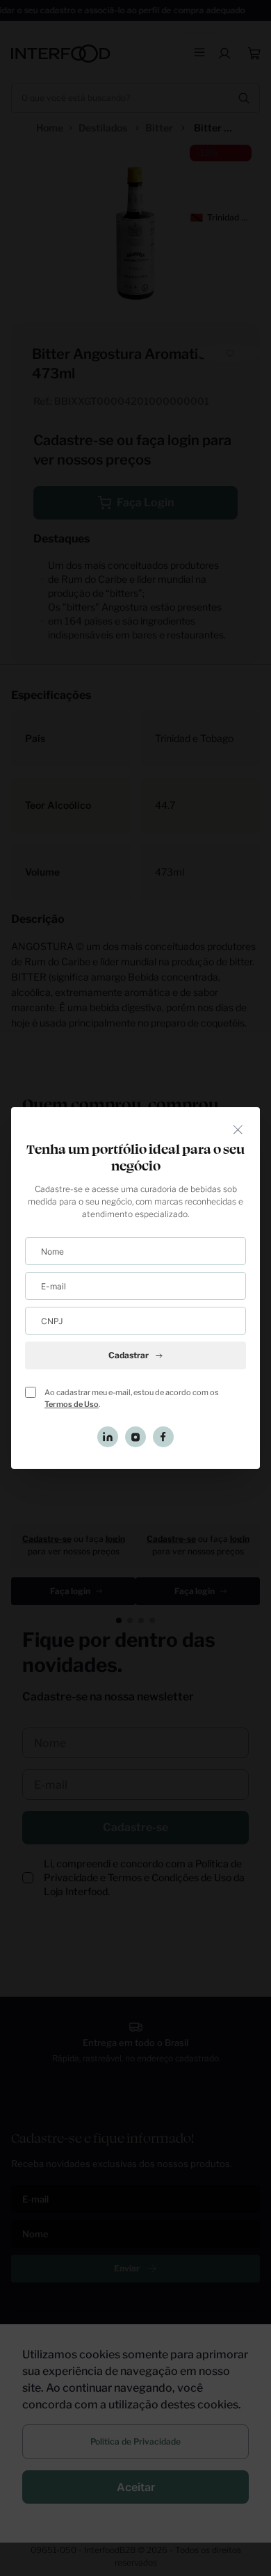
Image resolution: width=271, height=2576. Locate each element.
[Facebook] (163, 1437)
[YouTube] (135, 1437)
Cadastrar (129, 1355)
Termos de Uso (72, 1404)
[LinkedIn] (108, 1437)
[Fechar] (238, 1129)
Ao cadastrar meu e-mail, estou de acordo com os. (132, 1398)
